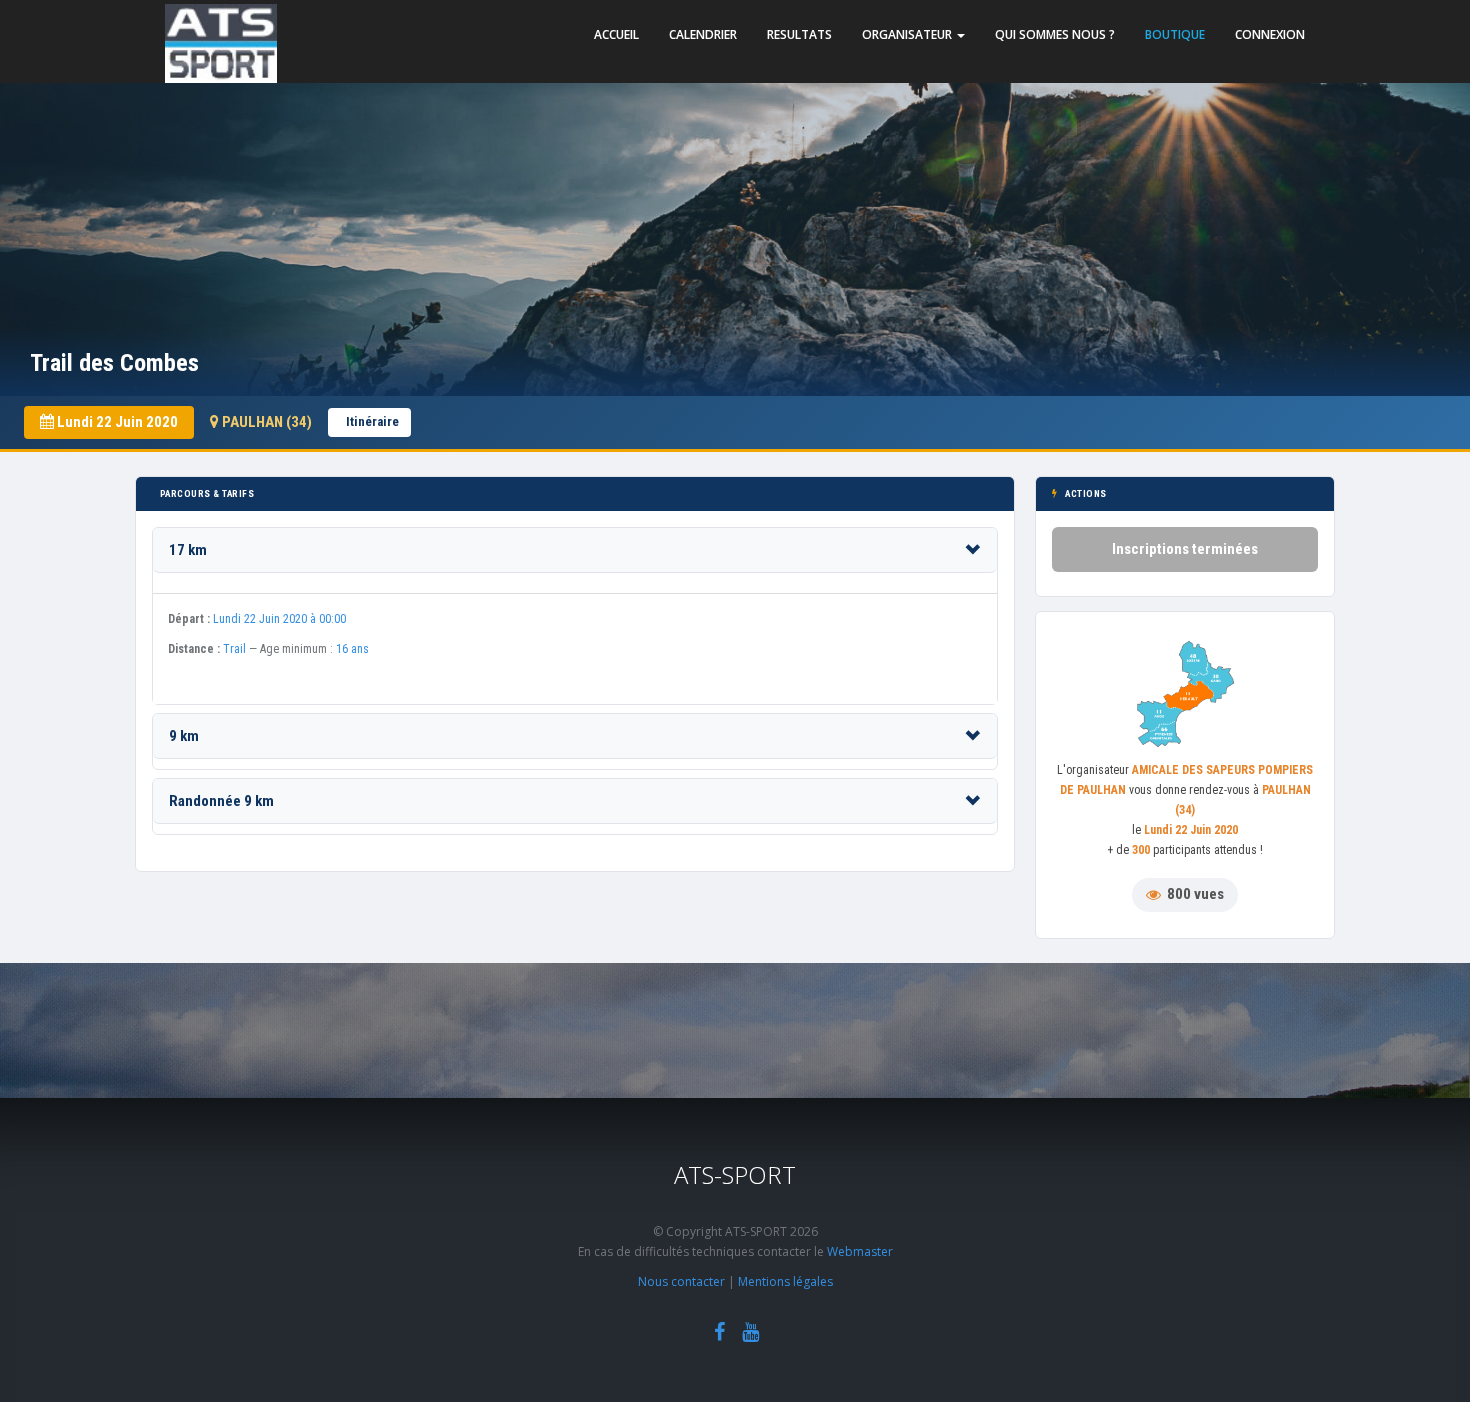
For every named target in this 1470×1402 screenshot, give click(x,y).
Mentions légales (785, 1281)
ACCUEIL (616, 34)
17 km (188, 550)
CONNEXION (1270, 34)
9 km (184, 736)
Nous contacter (681, 1281)
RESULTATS (799, 34)
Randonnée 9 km (221, 801)
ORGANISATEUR (908, 34)
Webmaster (860, 1251)
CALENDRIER (703, 34)
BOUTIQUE (1175, 34)
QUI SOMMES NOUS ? (1055, 34)
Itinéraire (372, 421)
